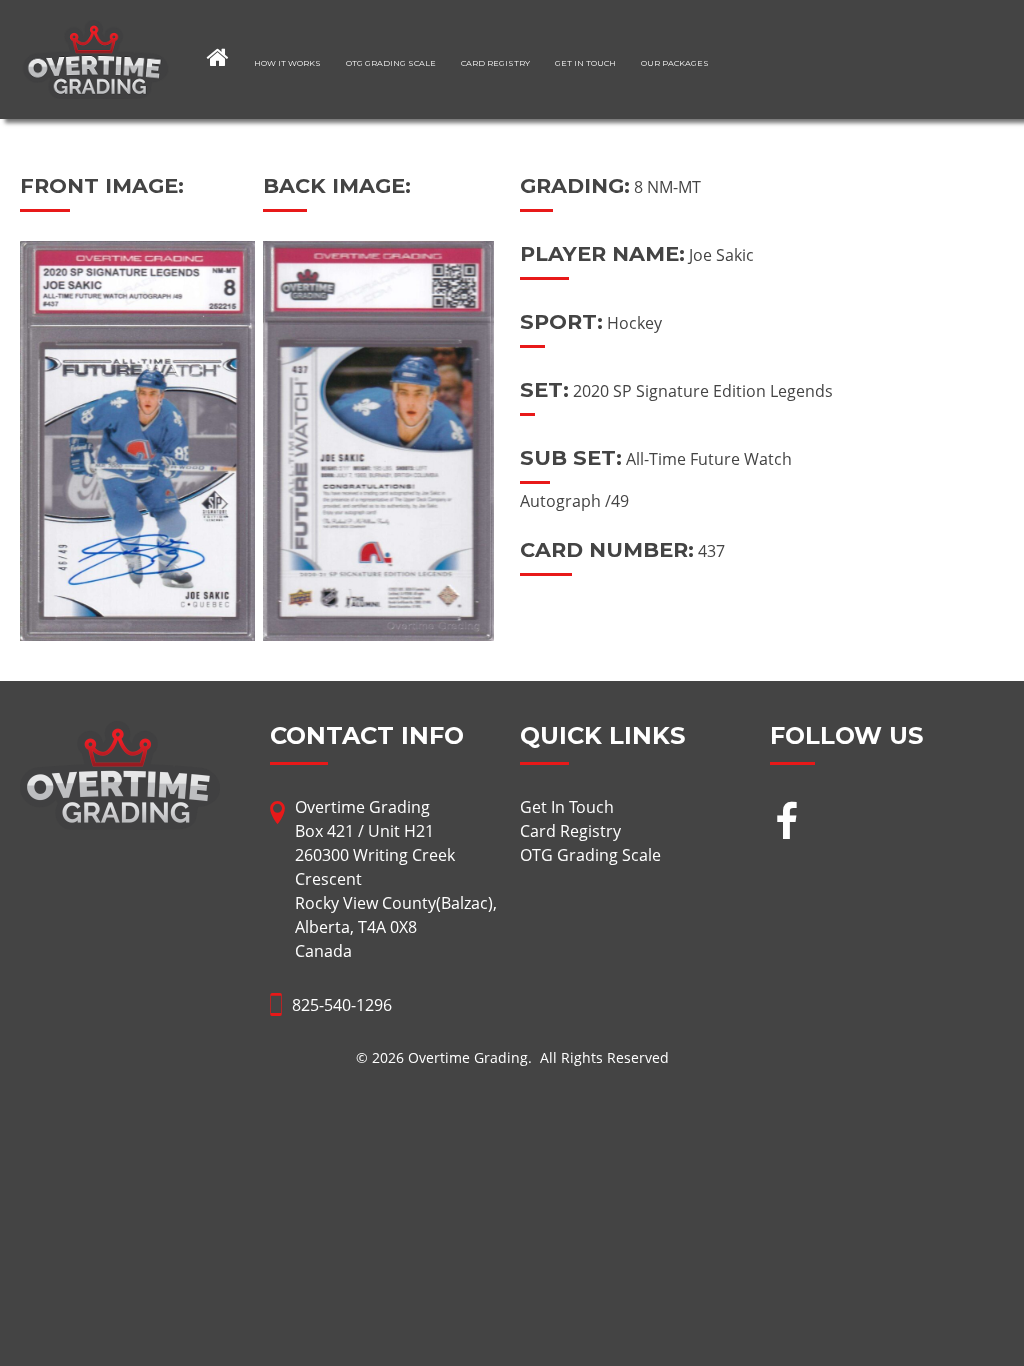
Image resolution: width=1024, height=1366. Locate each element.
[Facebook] (786, 823)
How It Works (287, 63)
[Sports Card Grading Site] (95, 32)
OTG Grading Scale (391, 63)
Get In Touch (585, 63)
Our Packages (675, 63)
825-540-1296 (342, 1005)
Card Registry (495, 63)
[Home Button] (218, 57)
